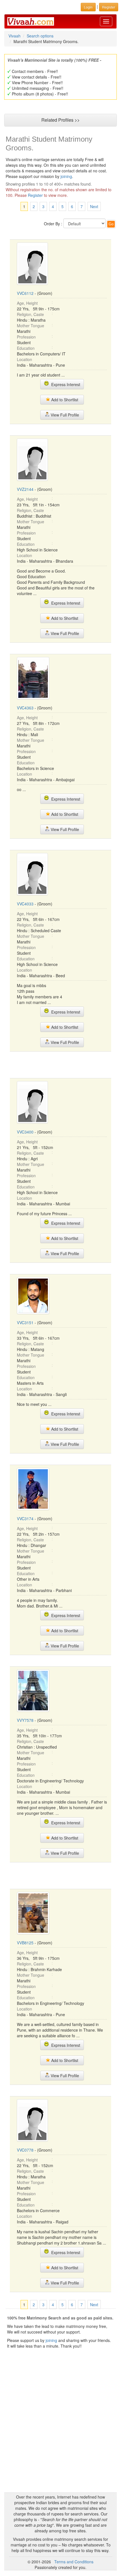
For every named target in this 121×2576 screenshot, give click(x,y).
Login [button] (88, 7)
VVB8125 (25, 1943)
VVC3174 (25, 1519)
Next (94, 206)
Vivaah (14, 36)
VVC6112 (25, 293)
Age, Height (27, 303)
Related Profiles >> (60, 120)
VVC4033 (25, 904)
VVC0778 (25, 2150)
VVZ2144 (25, 489)
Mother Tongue (31, 326)
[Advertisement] (60, 1064)
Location (24, 359)
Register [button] (109, 7)
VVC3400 (25, 1132)
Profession (26, 337)
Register (35, 195)
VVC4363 (25, 708)
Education (26, 348)
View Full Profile (64, 415)
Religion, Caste (30, 314)
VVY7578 (25, 1720)
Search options (40, 36)
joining (66, 176)
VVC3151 (25, 1322)
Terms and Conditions (74, 2562)
